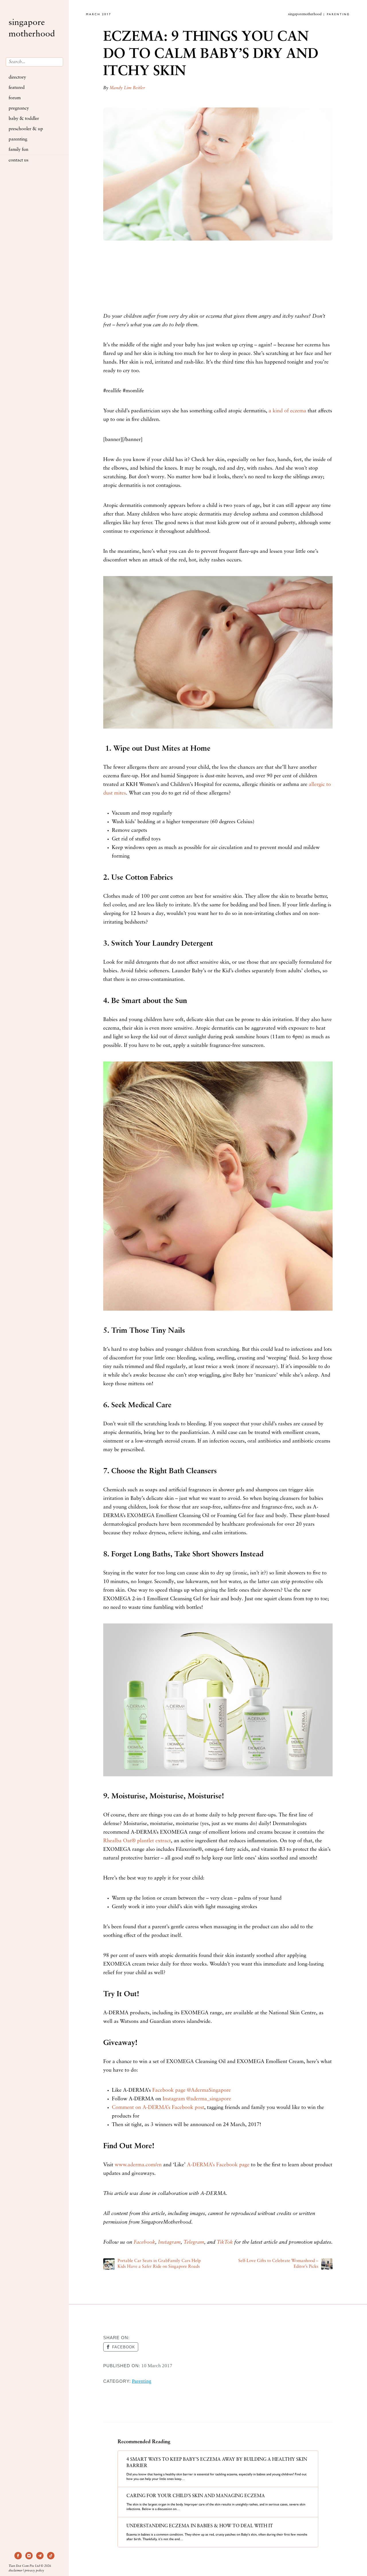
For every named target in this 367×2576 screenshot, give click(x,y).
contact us (18, 160)
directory (17, 77)
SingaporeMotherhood (32, 29)
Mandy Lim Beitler (127, 88)
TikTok (225, 2243)
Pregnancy (19, 108)
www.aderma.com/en (138, 2165)
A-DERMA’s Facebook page (218, 2165)
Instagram (169, 2243)
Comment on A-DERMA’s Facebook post (158, 2108)
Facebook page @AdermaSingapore (192, 2091)
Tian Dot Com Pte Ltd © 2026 (30, 2566)
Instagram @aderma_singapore (197, 2099)
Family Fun (18, 150)
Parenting (18, 139)
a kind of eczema (287, 411)
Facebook (144, 2243)
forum (15, 98)
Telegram (194, 2243)
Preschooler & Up (26, 129)
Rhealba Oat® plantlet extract (137, 1841)
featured (17, 88)
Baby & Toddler (24, 119)
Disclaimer (15, 2571)
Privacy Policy (34, 2571)
